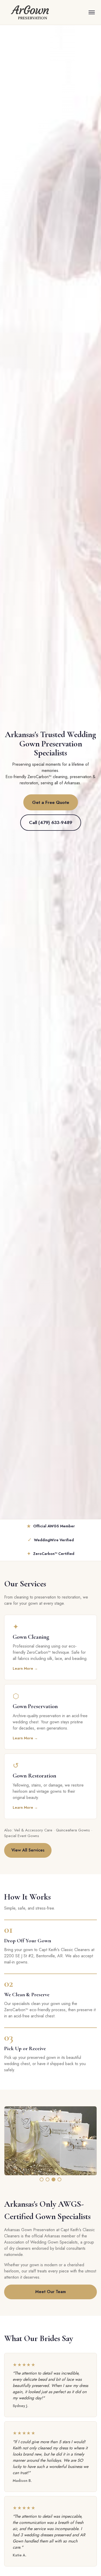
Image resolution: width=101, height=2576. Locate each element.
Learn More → (25, 1668)
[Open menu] (92, 12)
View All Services (28, 1850)
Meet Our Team (51, 2292)
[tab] (42, 2179)
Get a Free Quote (51, 802)
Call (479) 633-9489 (51, 822)
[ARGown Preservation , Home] (32, 12)
